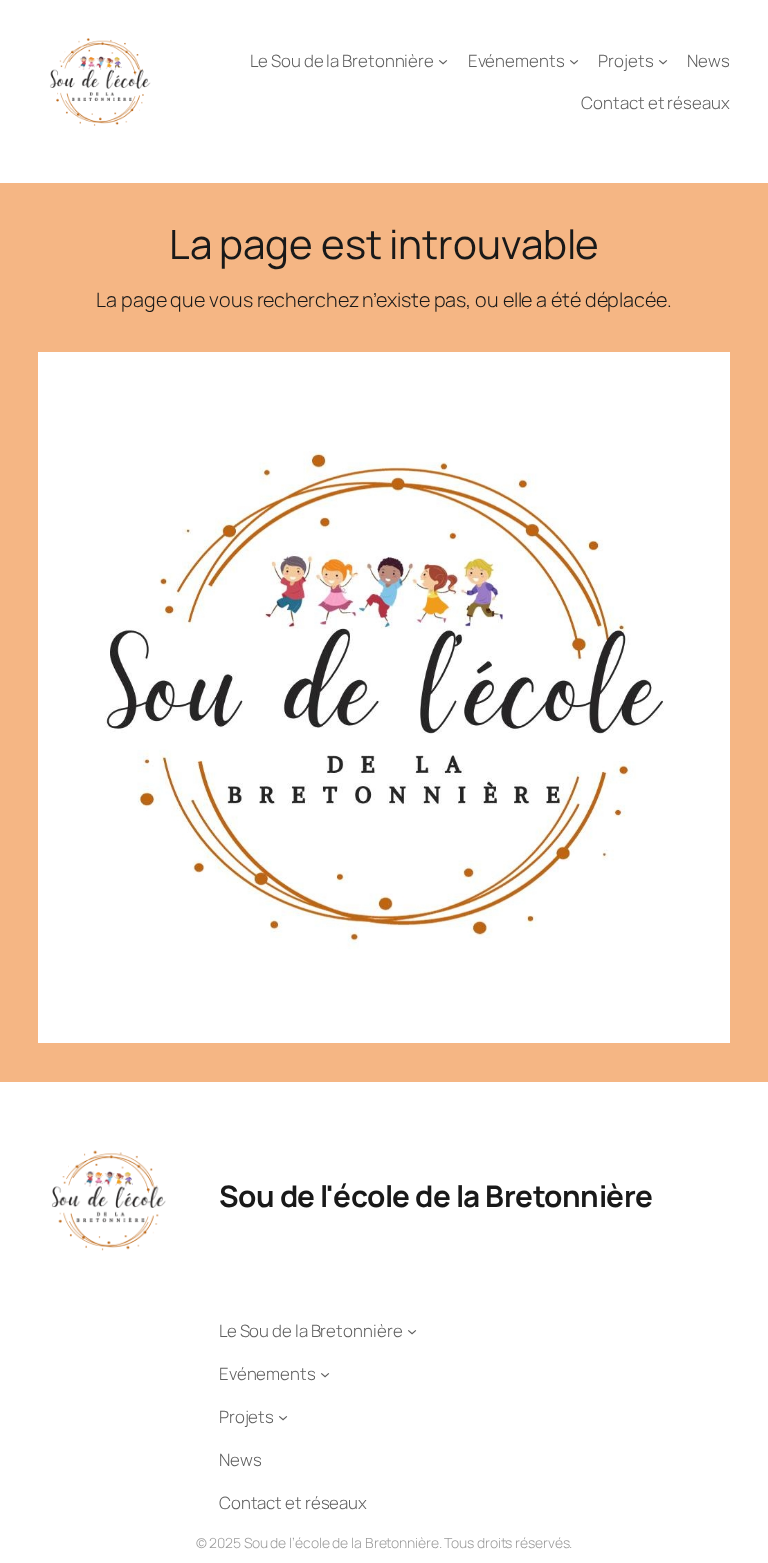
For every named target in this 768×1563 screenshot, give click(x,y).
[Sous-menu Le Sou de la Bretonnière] (443, 60)
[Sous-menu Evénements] (574, 60)
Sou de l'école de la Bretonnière (436, 1195)
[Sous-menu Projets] (663, 60)
